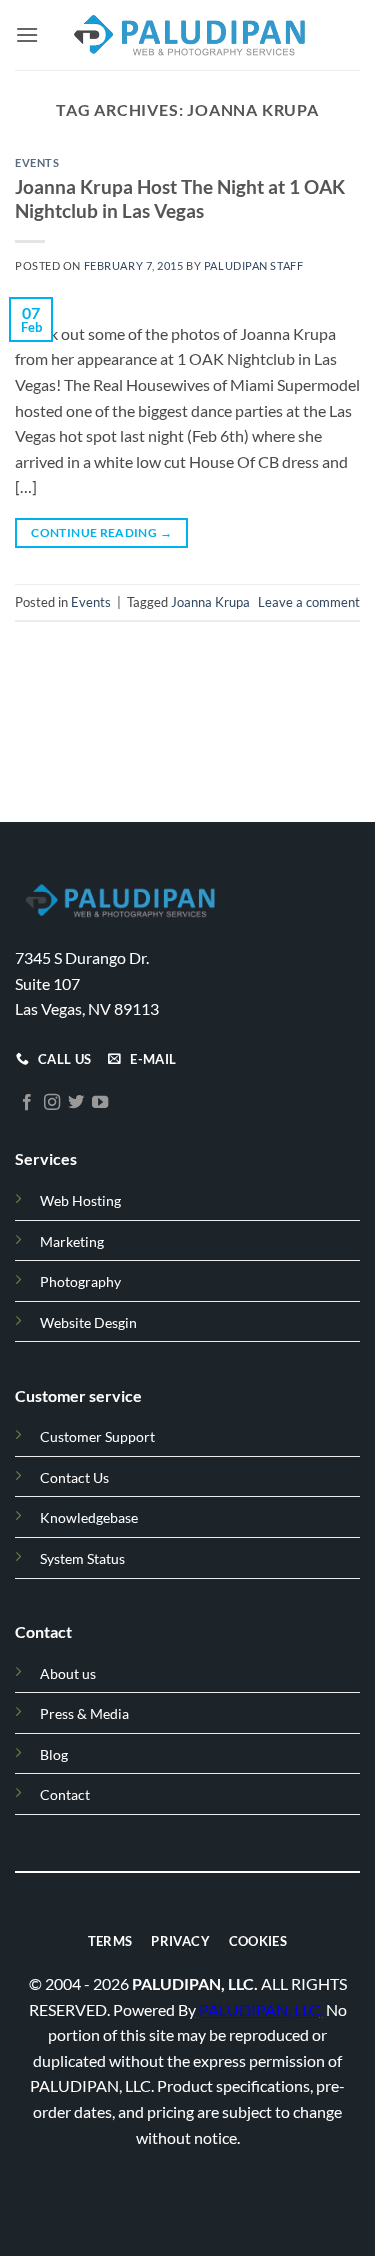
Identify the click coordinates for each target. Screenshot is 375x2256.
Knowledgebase (89, 1517)
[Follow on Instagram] (52, 1103)
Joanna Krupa (210, 602)
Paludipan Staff (253, 265)
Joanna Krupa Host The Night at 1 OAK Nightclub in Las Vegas (180, 199)
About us (68, 1673)
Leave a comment (309, 602)
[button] (27, 34)
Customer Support (97, 1436)
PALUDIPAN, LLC (259, 2008)
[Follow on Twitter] (76, 1103)
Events (37, 162)
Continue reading (101, 532)
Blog (54, 1754)
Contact (65, 1794)
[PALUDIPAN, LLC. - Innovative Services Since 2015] (188, 35)
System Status (82, 1558)
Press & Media (84, 1713)
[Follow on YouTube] (100, 1103)
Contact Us (74, 1477)
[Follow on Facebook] (27, 1103)
